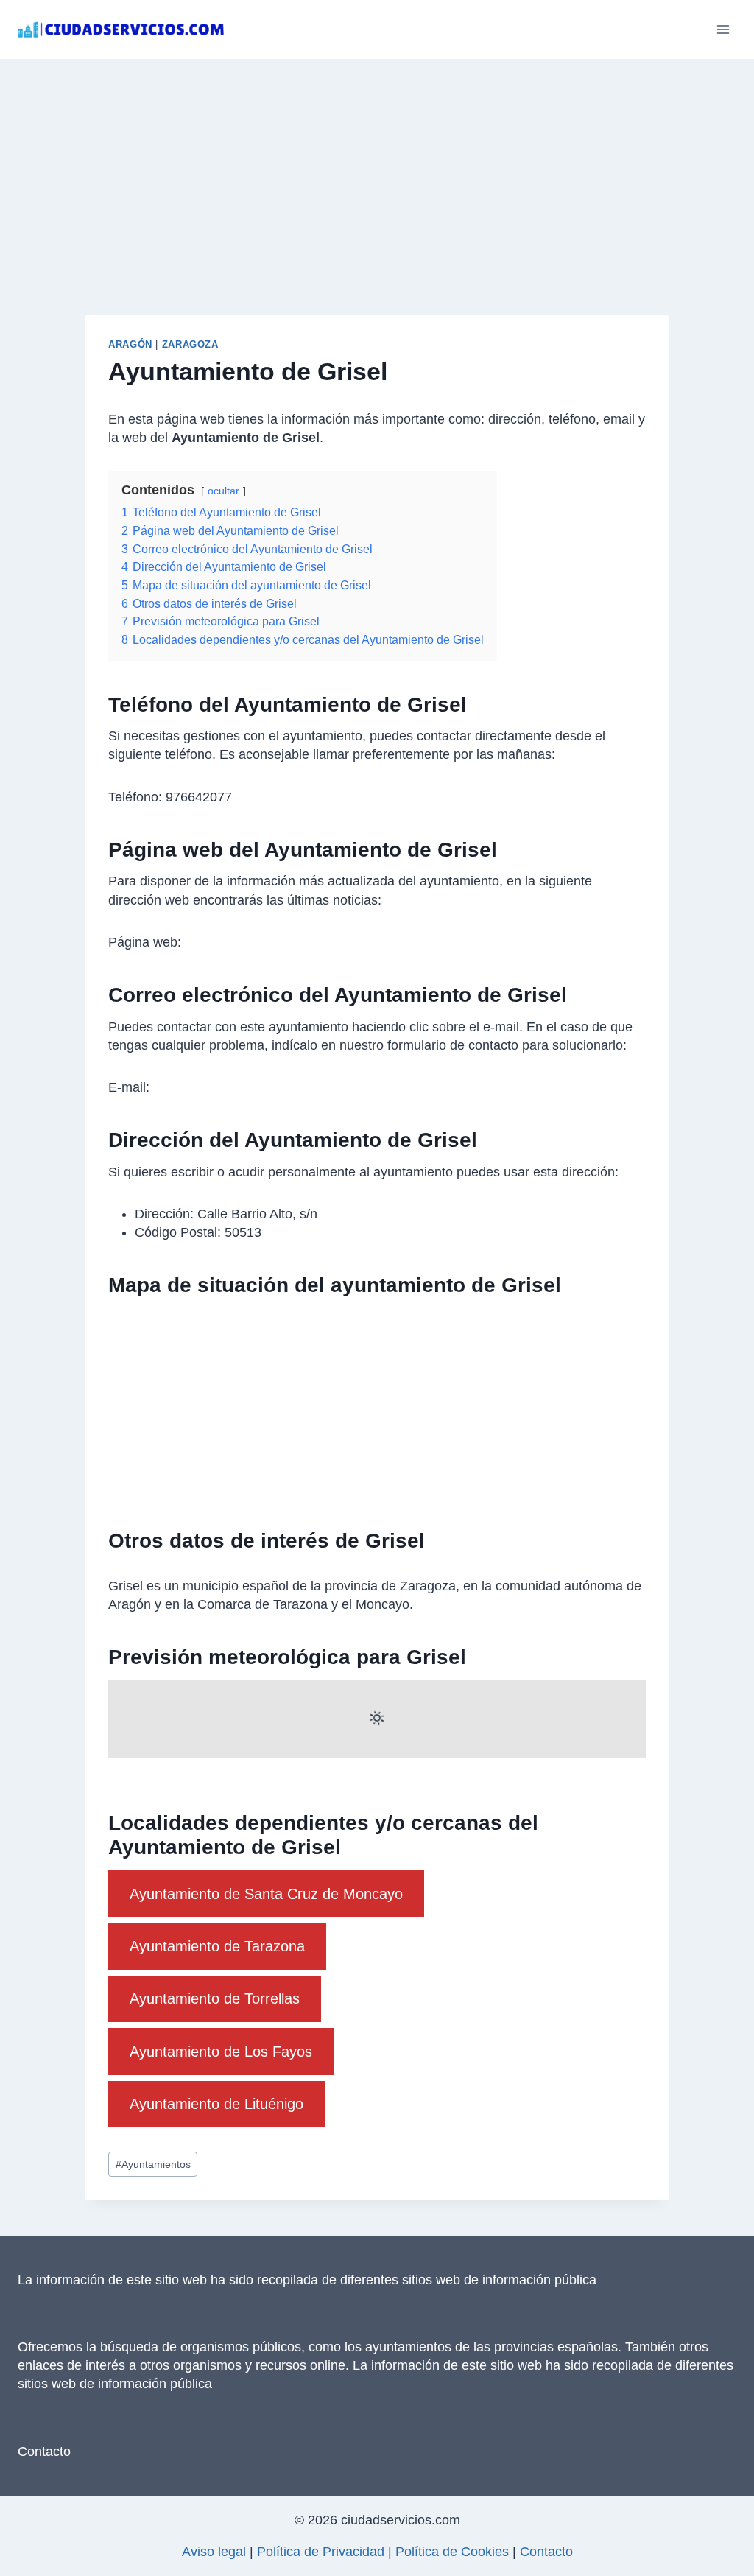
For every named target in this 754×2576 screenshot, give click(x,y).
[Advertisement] (377, 169)
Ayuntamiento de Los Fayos (221, 2052)
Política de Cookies (452, 2552)
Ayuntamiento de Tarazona (217, 1946)
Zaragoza (190, 345)
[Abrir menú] (723, 29)
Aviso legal (214, 2552)
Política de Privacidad (321, 2552)
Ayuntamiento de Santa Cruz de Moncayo (266, 1894)
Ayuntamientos (153, 2164)
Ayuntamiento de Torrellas (215, 1998)
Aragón (130, 345)
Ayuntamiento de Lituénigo (216, 2104)
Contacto (44, 2452)
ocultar (223, 491)
